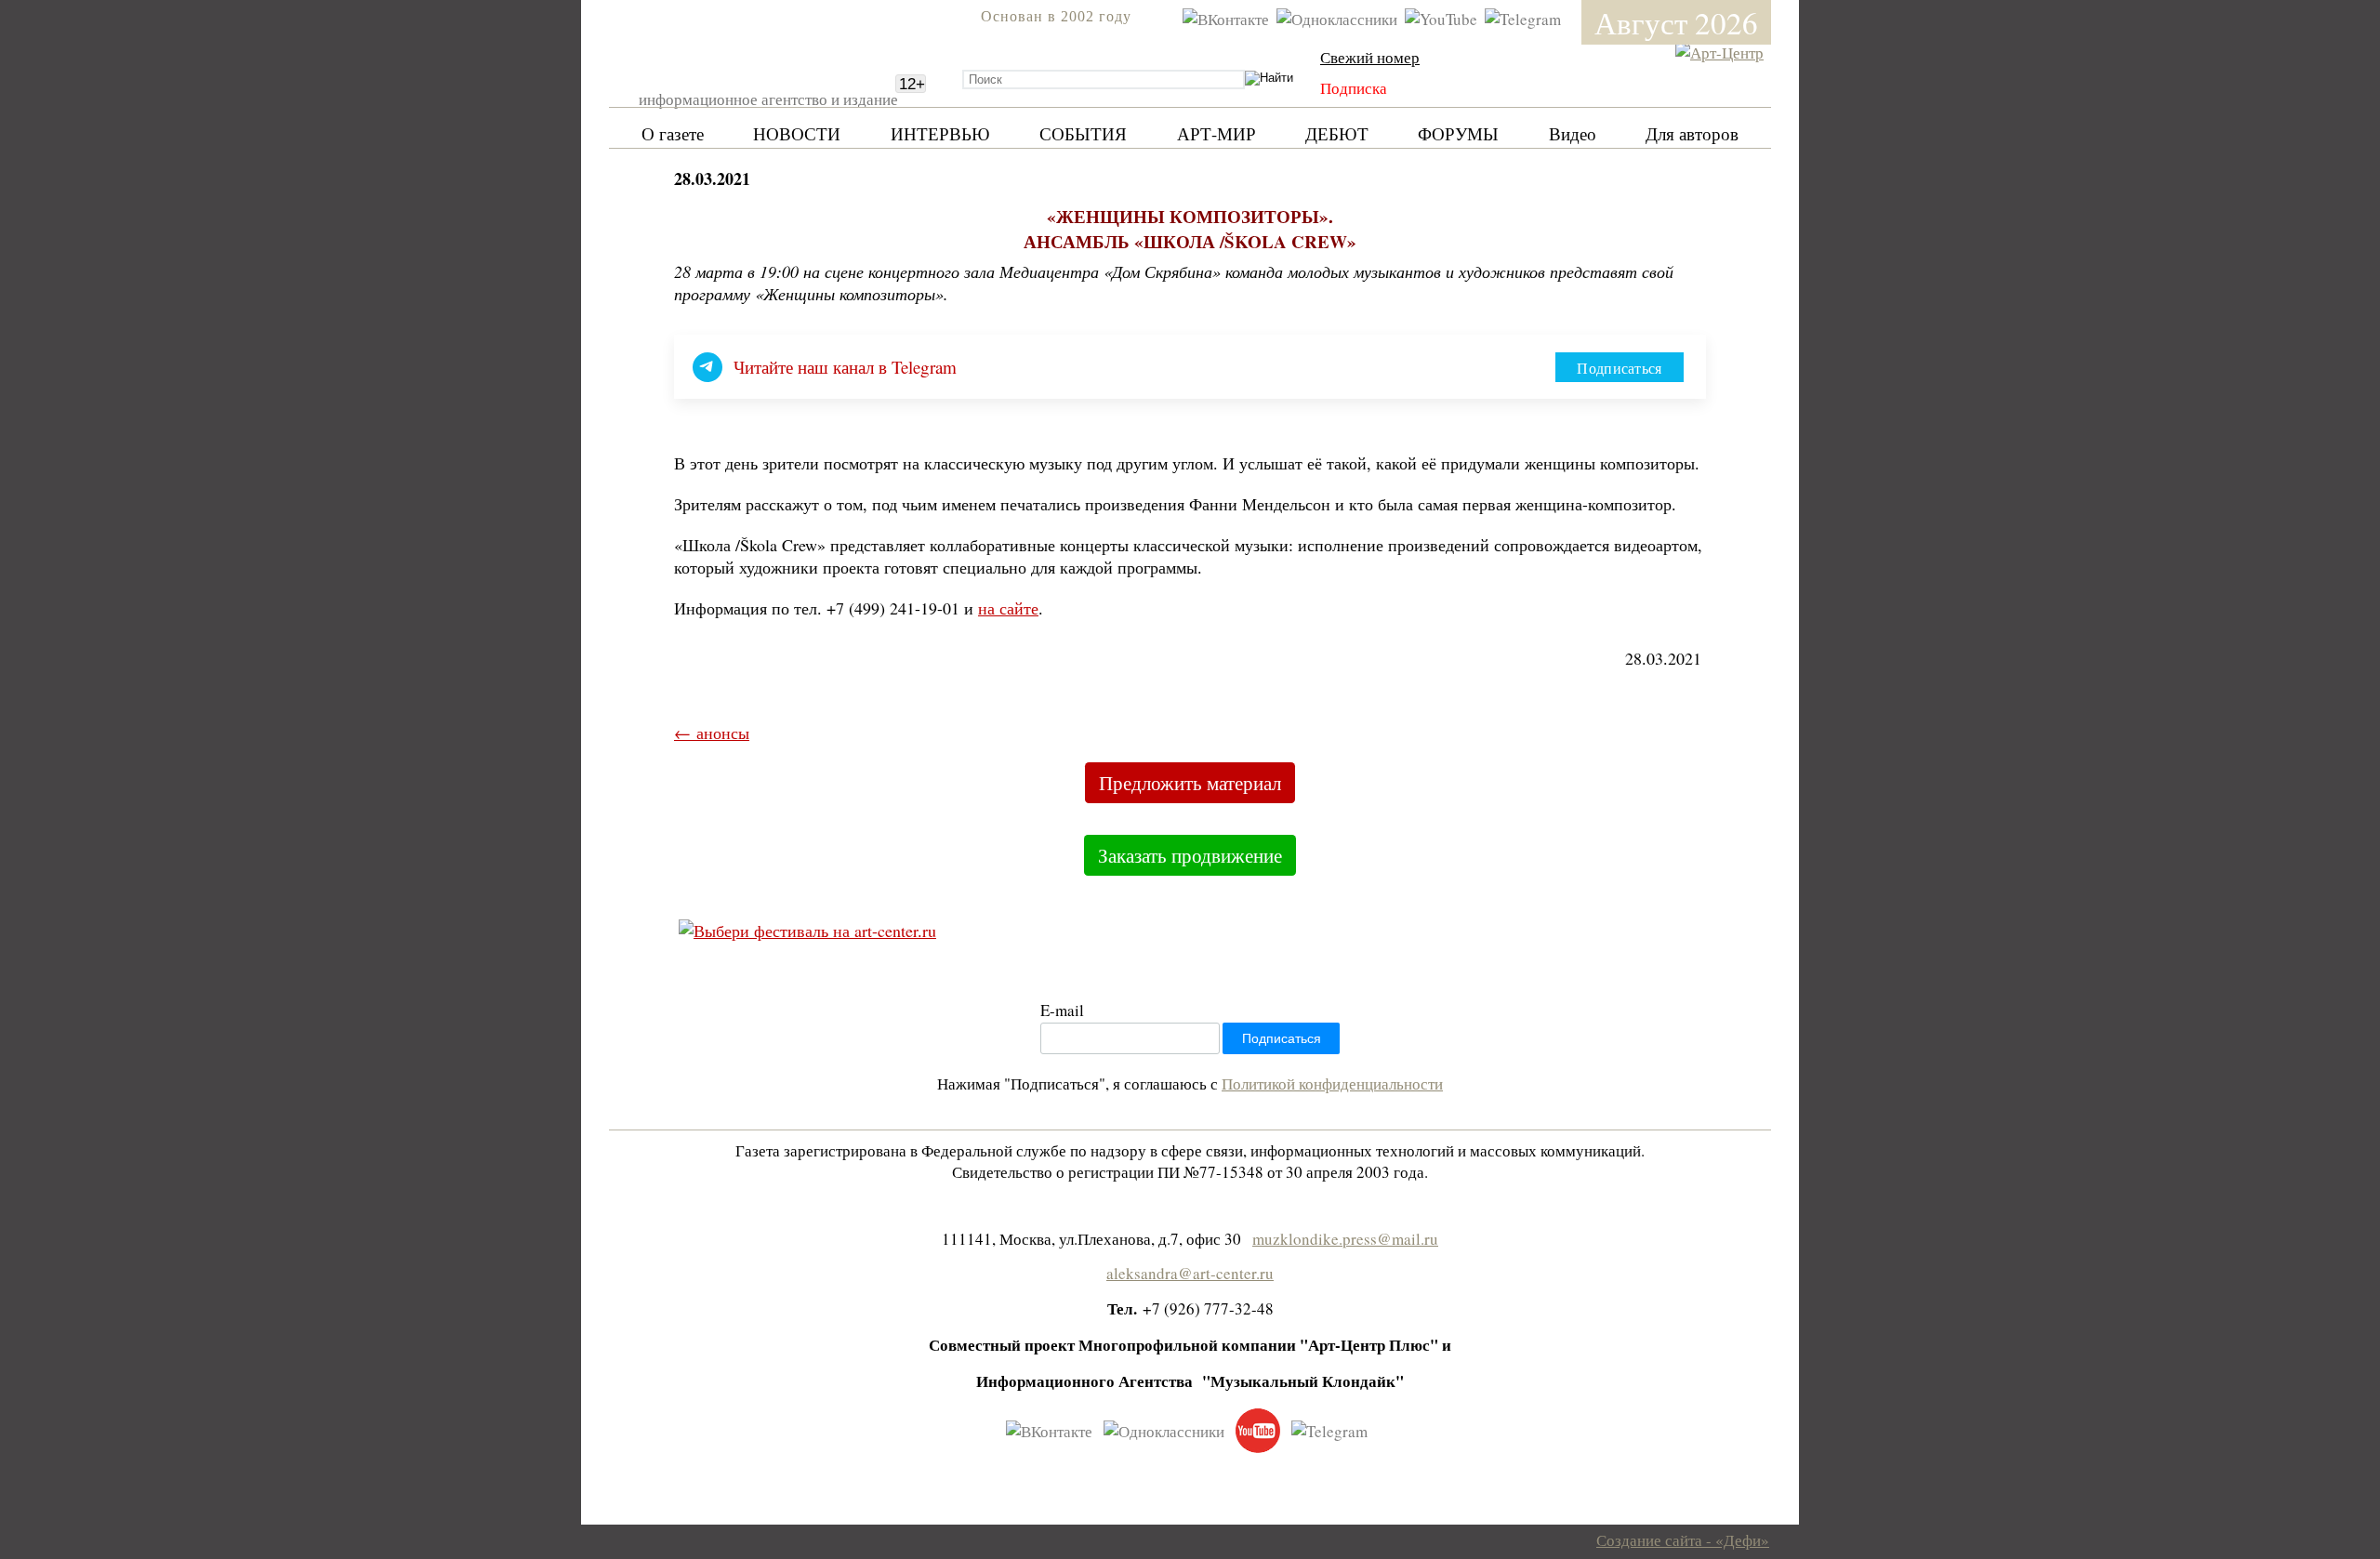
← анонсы (712, 733)
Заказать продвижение (1190, 855)
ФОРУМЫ (1458, 133)
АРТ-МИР (1216, 133)
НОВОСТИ (797, 133)
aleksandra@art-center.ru (1190, 1273)
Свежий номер (1370, 57)
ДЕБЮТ (1337, 133)
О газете (673, 133)
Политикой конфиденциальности (1332, 1083)
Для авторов (1692, 133)
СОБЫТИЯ (1083, 133)
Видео (1573, 133)
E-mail (1062, 1010)
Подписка (1354, 88)
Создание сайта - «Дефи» (1683, 1540)
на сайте (1008, 608)
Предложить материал (1190, 783)
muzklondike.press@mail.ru (1345, 1239)
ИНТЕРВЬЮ (940, 133)
